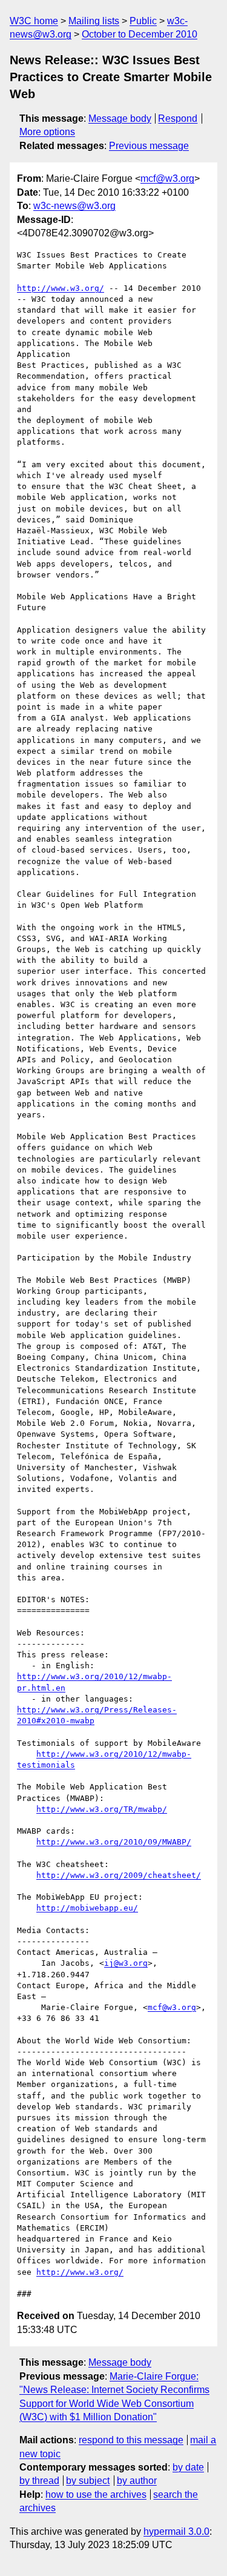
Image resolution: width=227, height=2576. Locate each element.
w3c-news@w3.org (74, 206)
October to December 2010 (140, 34)
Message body (120, 118)
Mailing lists (94, 21)
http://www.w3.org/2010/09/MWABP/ (114, 1842)
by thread (39, 2481)
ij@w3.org (126, 1963)
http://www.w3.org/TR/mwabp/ (102, 1809)
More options (47, 132)
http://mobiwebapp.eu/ (87, 1908)
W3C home (34, 21)
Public (143, 21)
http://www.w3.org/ (61, 288)
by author (137, 2481)
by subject (88, 2481)
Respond (178, 118)
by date (188, 2467)
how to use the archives (96, 2494)
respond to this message (131, 2440)
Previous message (149, 146)
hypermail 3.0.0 (176, 2531)
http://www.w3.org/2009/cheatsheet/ (119, 1875)
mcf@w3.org (167, 178)
